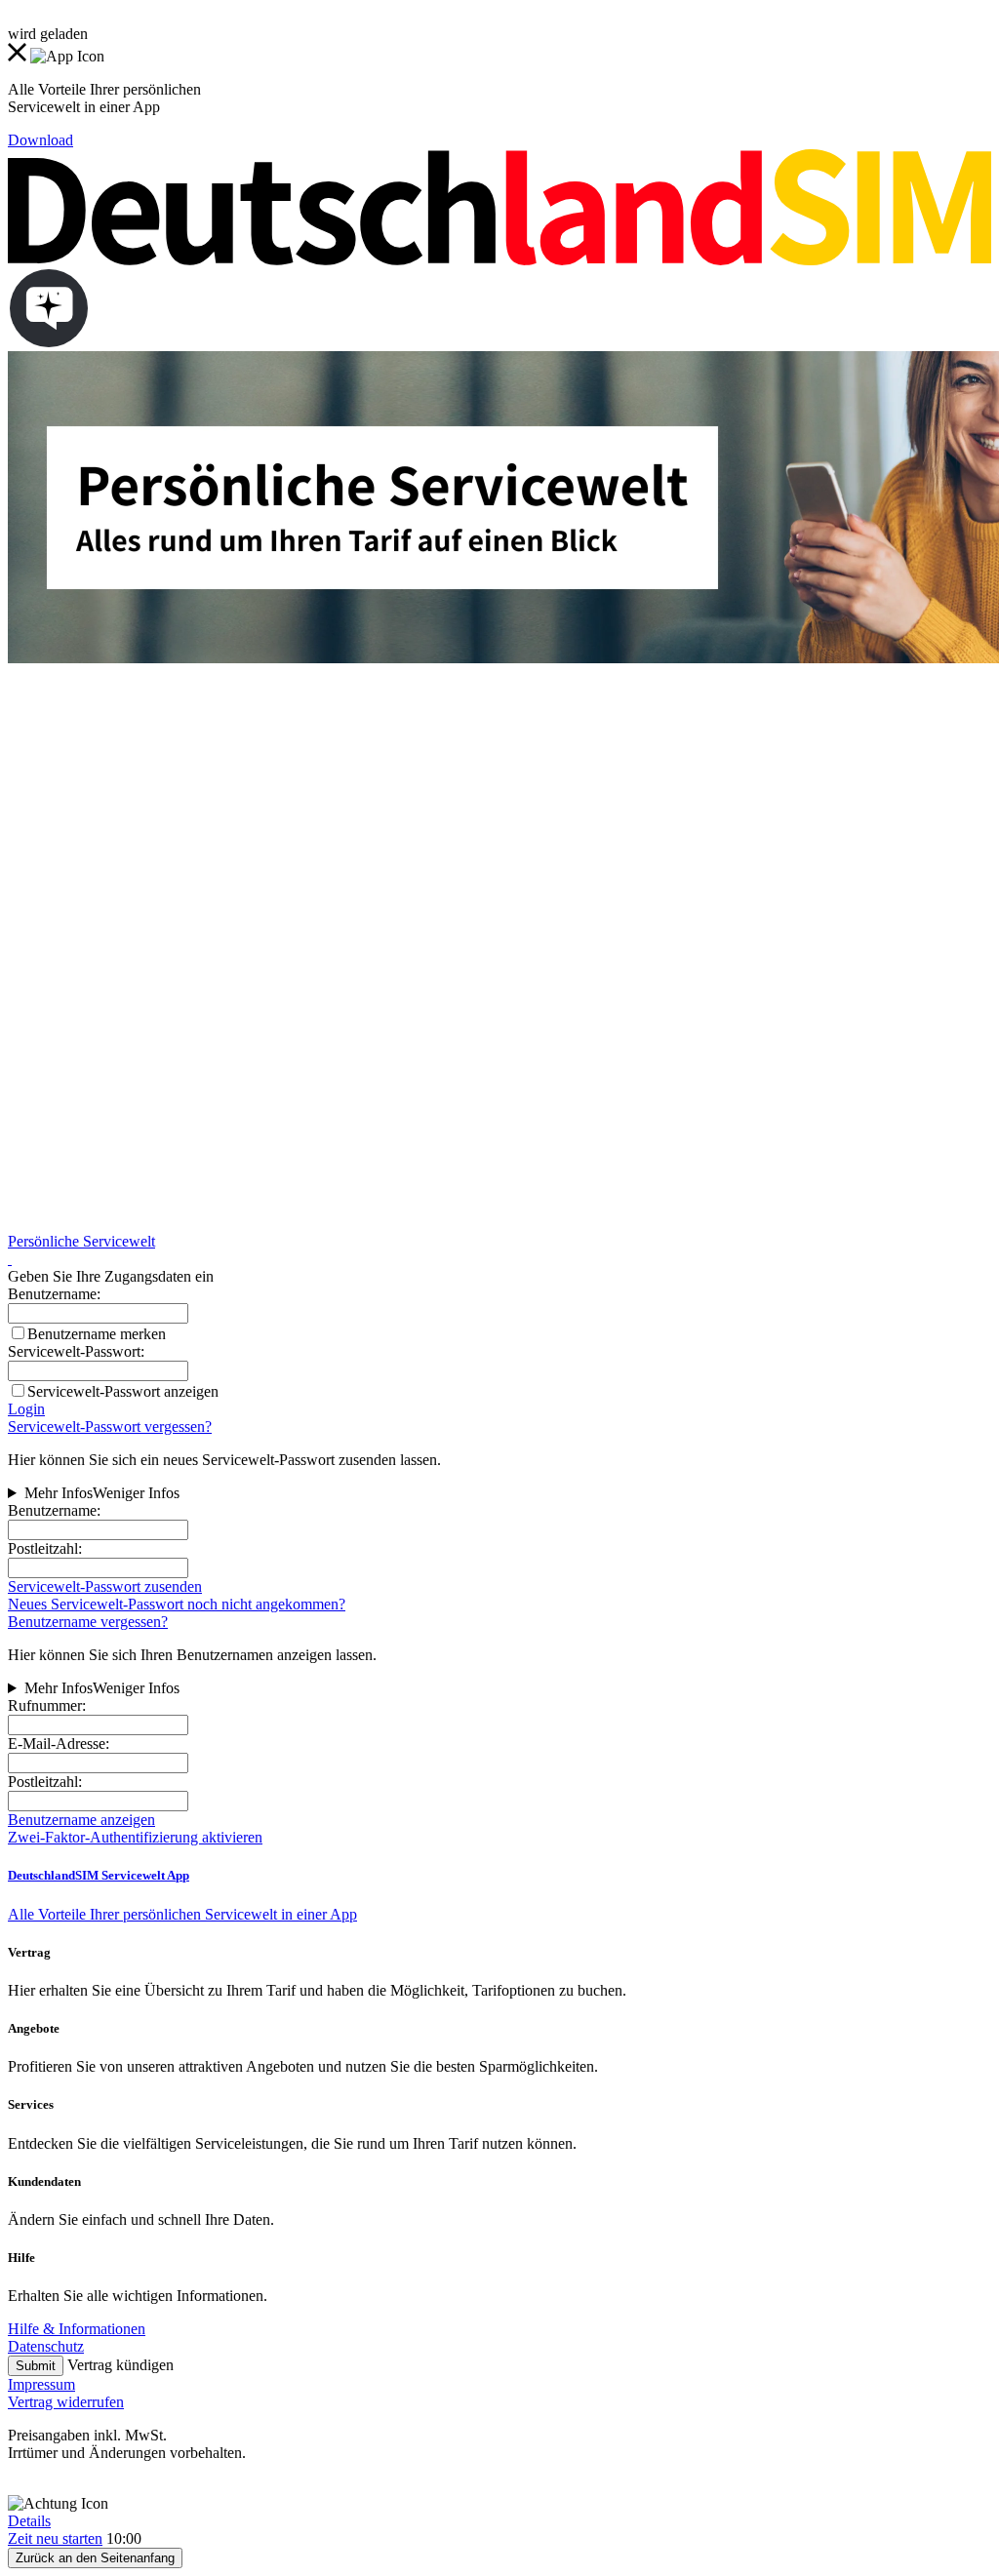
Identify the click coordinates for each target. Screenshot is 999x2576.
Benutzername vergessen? (88, 1622)
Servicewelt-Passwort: (76, 1351)
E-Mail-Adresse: (59, 1744)
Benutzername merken (97, 1334)
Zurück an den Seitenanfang (95, 2558)
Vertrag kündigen (120, 2365)
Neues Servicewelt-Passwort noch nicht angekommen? (177, 1604)
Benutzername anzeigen (81, 1820)
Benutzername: (54, 1510)
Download (40, 140)
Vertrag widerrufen (66, 2402)
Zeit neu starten (55, 2538)
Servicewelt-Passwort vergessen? (110, 1427)
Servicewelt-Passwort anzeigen (123, 1391)
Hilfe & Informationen (77, 2329)
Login (26, 1409)
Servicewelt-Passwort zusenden (105, 1586)
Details (29, 2521)
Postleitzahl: (45, 1548)
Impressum (41, 2384)
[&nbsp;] (10, 1259)
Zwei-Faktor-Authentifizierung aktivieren (135, 1837)
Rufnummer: (47, 1705)
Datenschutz (46, 2346)
